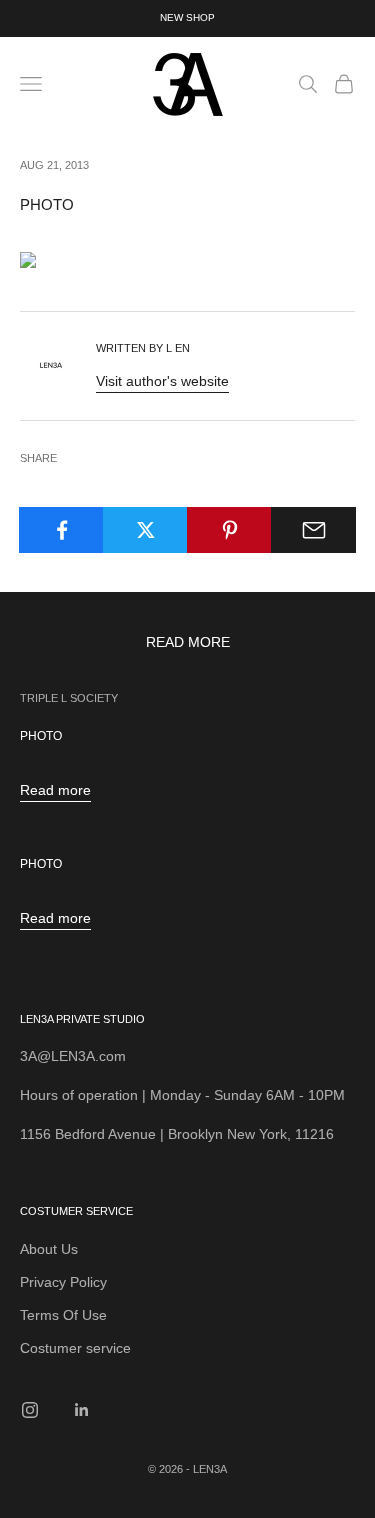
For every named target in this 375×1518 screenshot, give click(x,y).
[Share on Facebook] (61, 530)
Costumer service (75, 1348)
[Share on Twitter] (145, 530)
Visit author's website (162, 381)
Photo (41, 736)
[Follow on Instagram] (30, 1410)
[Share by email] (313, 530)
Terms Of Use (63, 1315)
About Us (49, 1249)
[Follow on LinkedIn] (82, 1410)
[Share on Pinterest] (229, 530)
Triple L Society (69, 698)
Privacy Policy (63, 1282)
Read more (55, 790)
